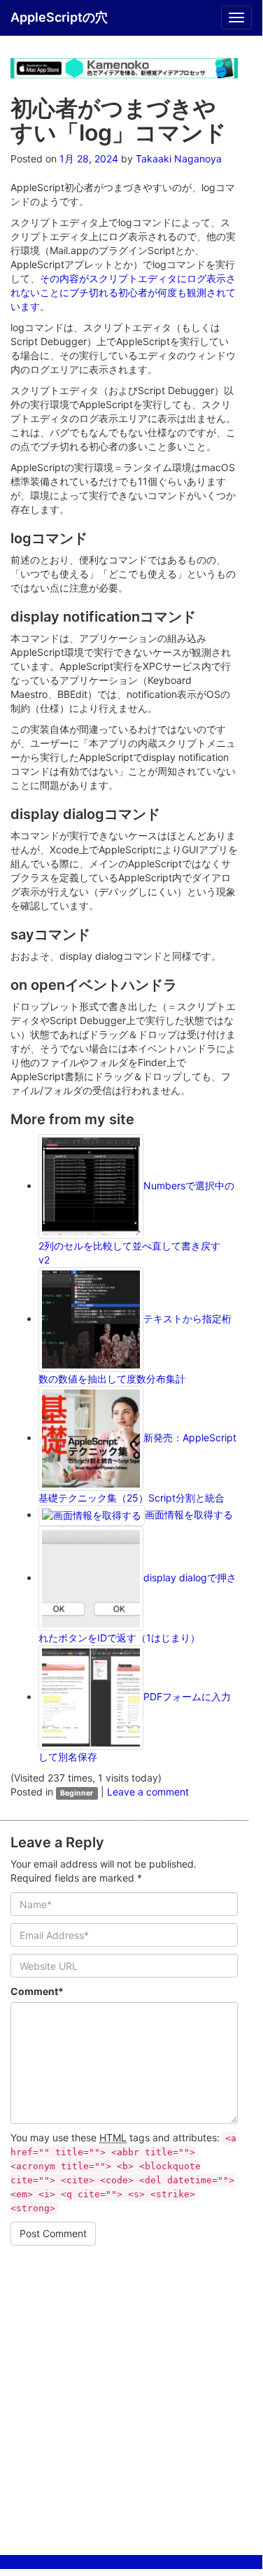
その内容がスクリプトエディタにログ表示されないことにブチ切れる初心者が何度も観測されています (123, 292)
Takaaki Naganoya (179, 159)
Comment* (37, 1991)
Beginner (77, 1793)
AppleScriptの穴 (59, 17)
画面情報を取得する (189, 1514)
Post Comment (53, 2233)
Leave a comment (148, 1792)
